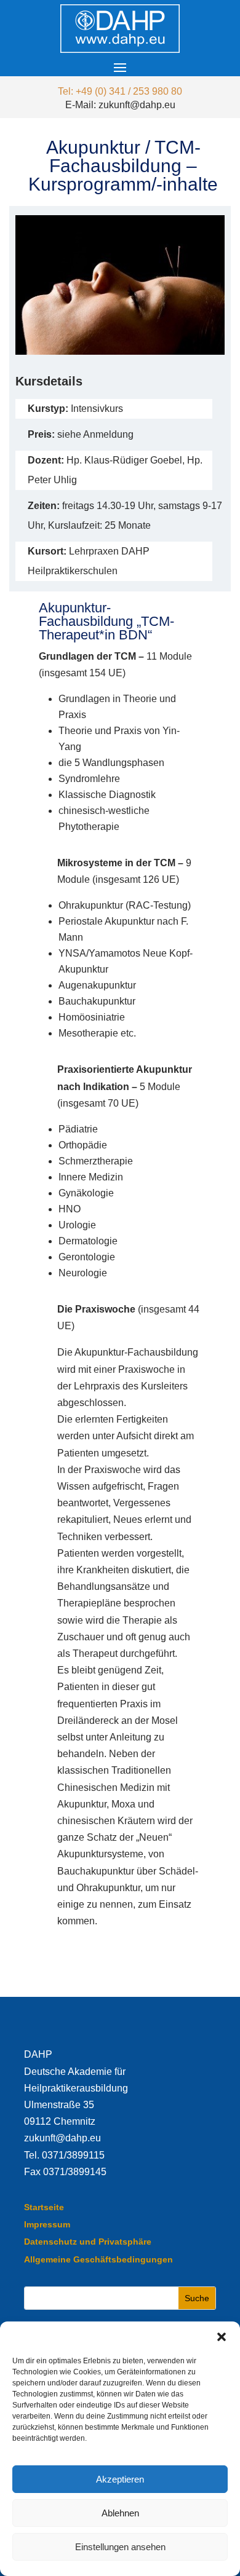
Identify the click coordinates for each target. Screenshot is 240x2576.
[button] (222, 2337)
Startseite (44, 2207)
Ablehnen (120, 2513)
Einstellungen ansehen (120, 2547)
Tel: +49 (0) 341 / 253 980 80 (120, 91)
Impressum (47, 2224)
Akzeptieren (120, 2479)
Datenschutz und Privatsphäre (88, 2242)
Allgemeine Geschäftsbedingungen (98, 2259)
